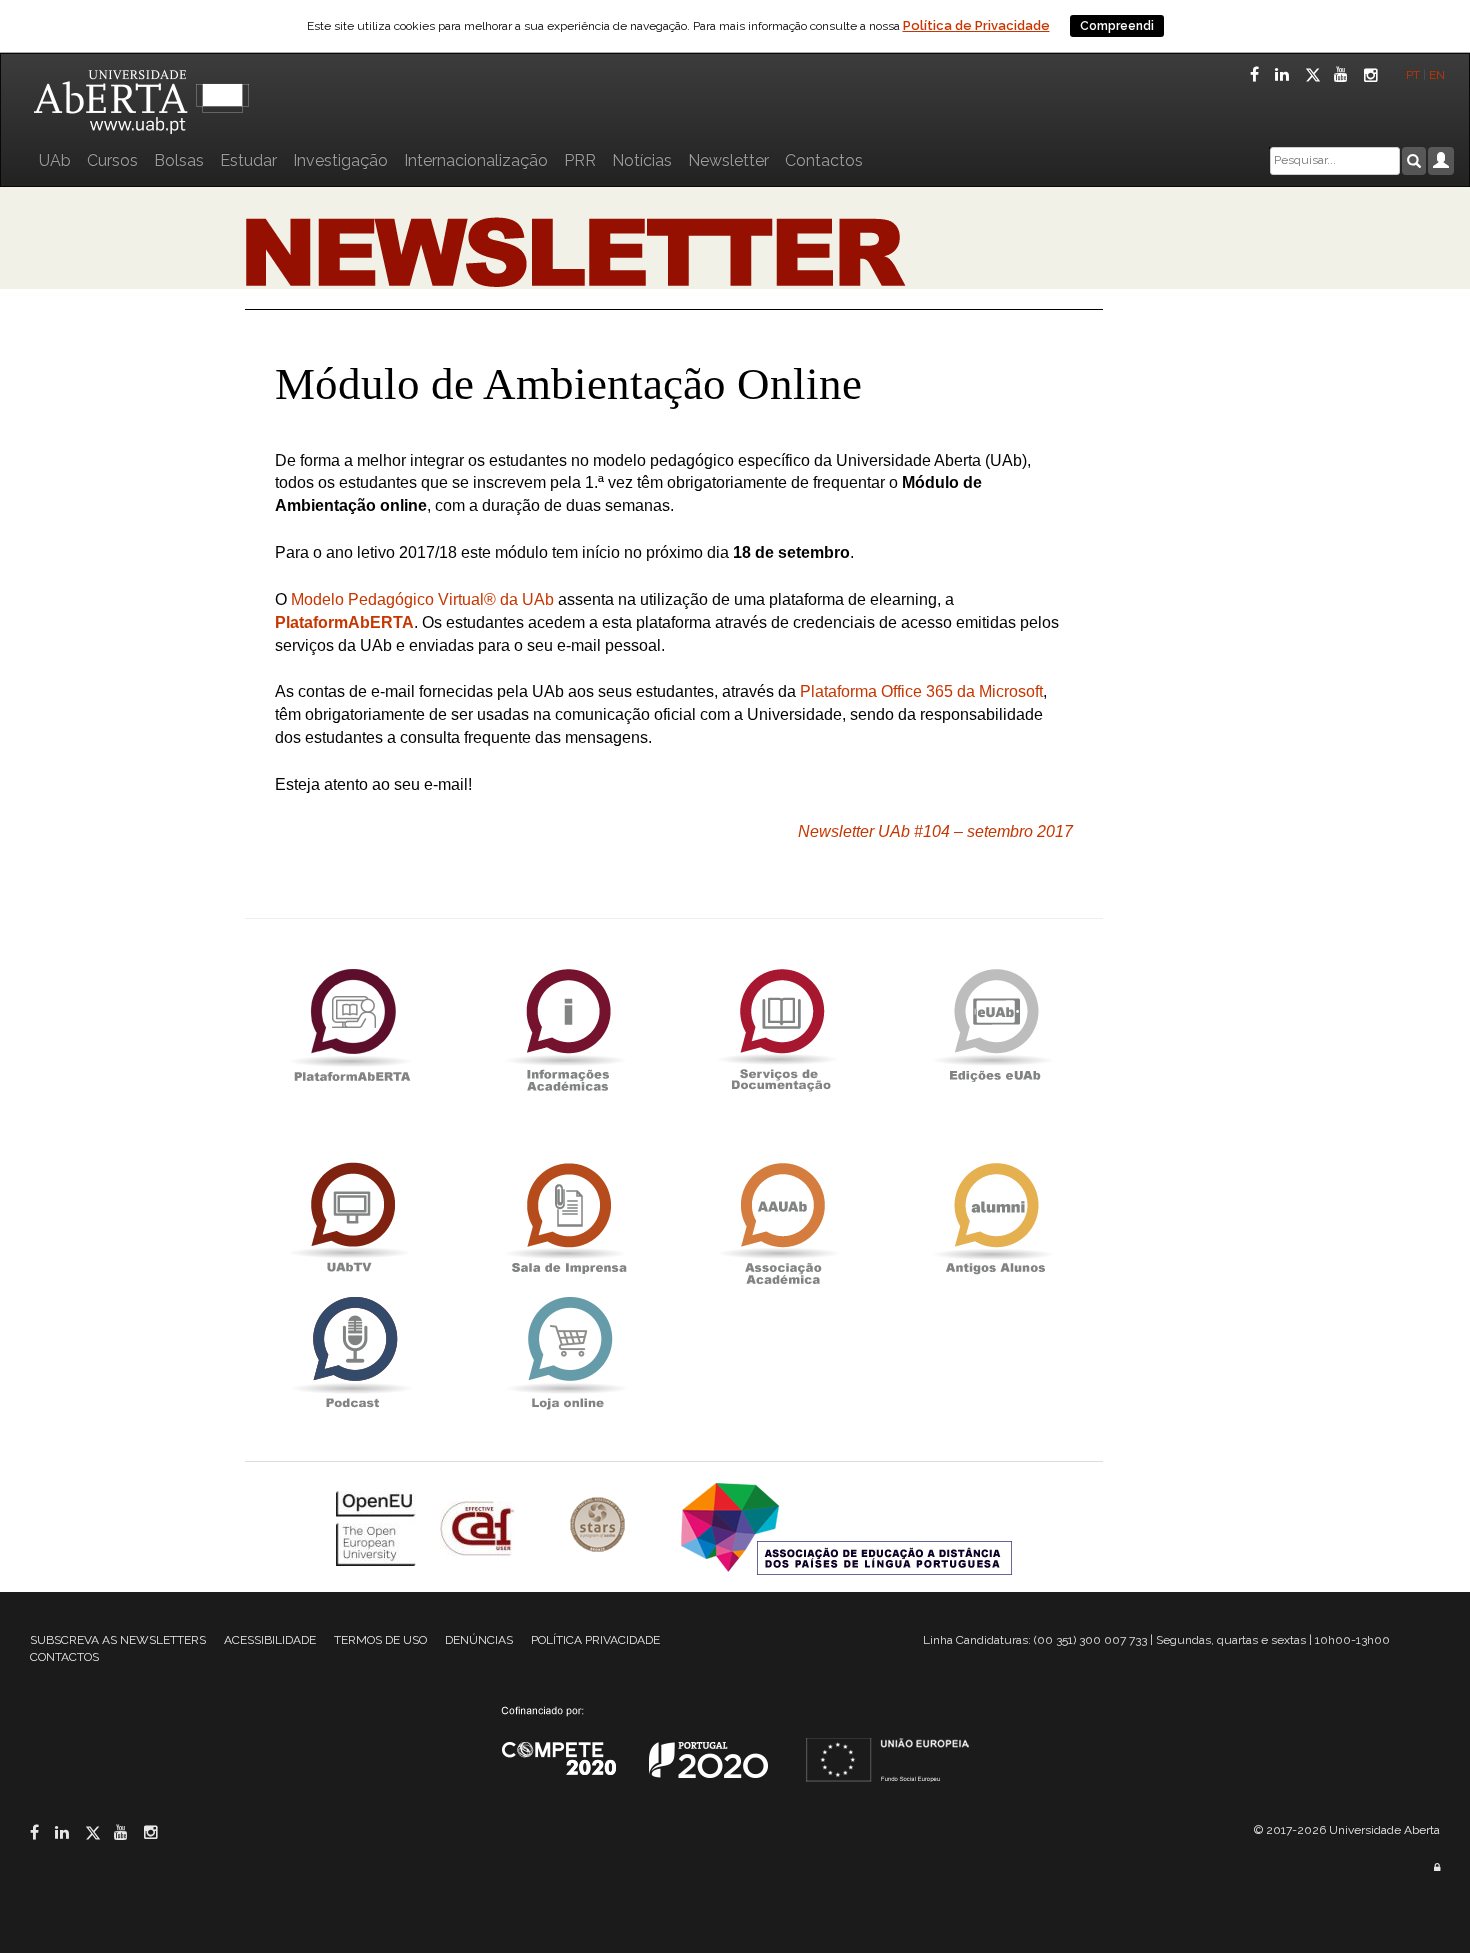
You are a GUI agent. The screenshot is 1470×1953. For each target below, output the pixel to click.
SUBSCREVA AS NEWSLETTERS (118, 1640)
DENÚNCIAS (479, 1640)
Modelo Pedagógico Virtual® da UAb (422, 599)
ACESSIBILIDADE (270, 1640)
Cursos (112, 160)
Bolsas (179, 160)
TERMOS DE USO (380, 1640)
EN (1438, 75)
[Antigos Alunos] (995, 1218)
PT (1413, 75)
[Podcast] (352, 1352)
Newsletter (728, 160)
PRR (580, 160)
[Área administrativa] (1437, 1867)
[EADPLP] (846, 1526)
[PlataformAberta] (352, 1024)
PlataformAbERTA (344, 622)
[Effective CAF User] (479, 1526)
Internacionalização (476, 160)
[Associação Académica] (781, 1218)
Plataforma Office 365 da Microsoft (921, 691)
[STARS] (600, 1526)
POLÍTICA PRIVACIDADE (595, 1640)
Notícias (642, 160)
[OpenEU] (378, 1526)
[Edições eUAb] (995, 1024)
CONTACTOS (64, 1657)
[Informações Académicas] (567, 1024)
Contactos (824, 160)
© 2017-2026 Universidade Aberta (1347, 1830)
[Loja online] (567, 1352)
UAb (55, 160)
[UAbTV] (352, 1218)
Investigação (340, 160)
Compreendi (1117, 26)
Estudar (248, 160)
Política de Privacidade (976, 25)
